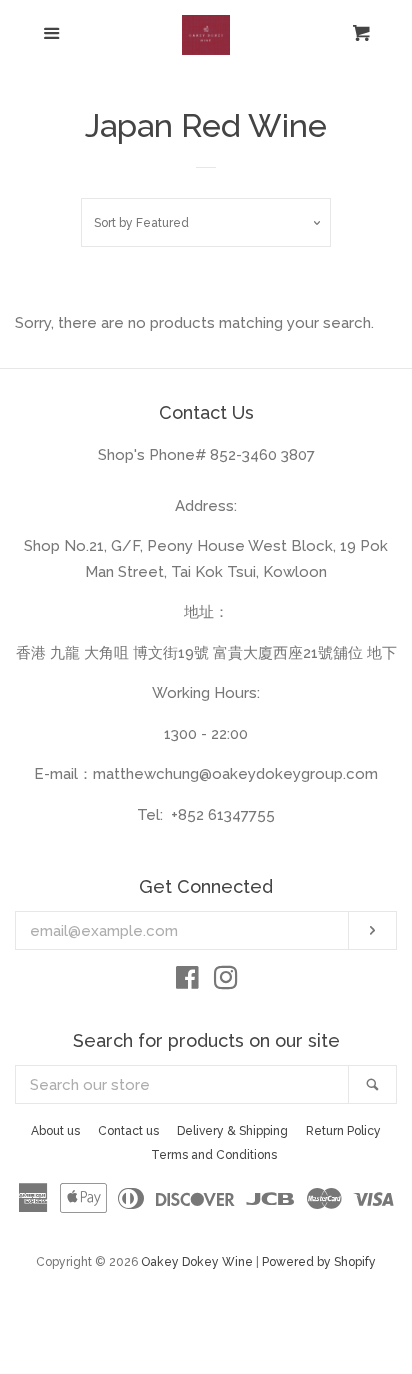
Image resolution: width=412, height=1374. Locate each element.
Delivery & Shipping (232, 1131)
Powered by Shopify (319, 1262)
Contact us (128, 1131)
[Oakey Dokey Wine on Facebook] (187, 982)
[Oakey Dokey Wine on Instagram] (226, 982)
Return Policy (343, 1131)
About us (55, 1131)
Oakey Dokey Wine (197, 1262)
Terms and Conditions (214, 1155)
